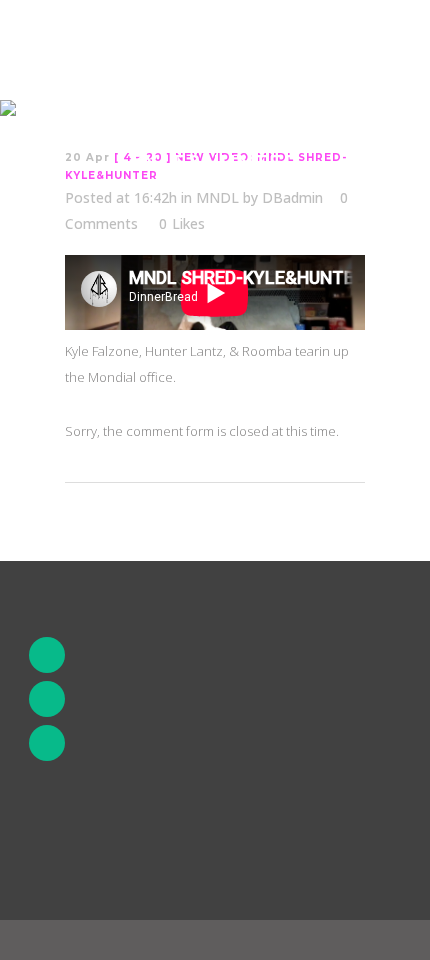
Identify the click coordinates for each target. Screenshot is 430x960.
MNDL (217, 197)
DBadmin (292, 197)
